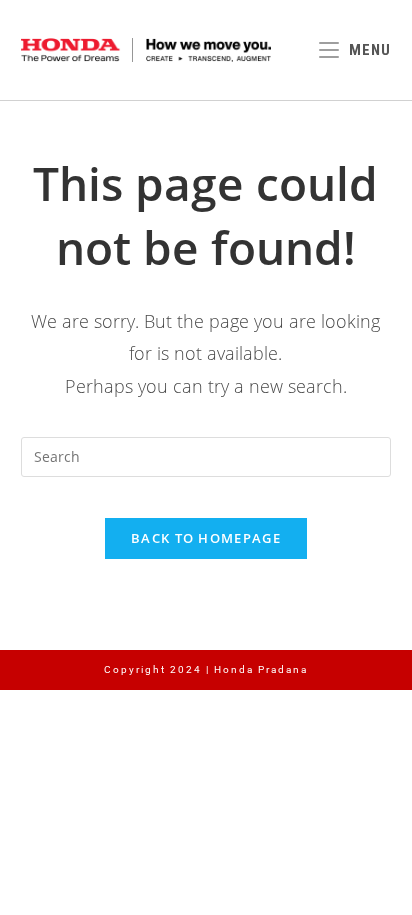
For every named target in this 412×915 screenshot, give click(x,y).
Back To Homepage (206, 538)
